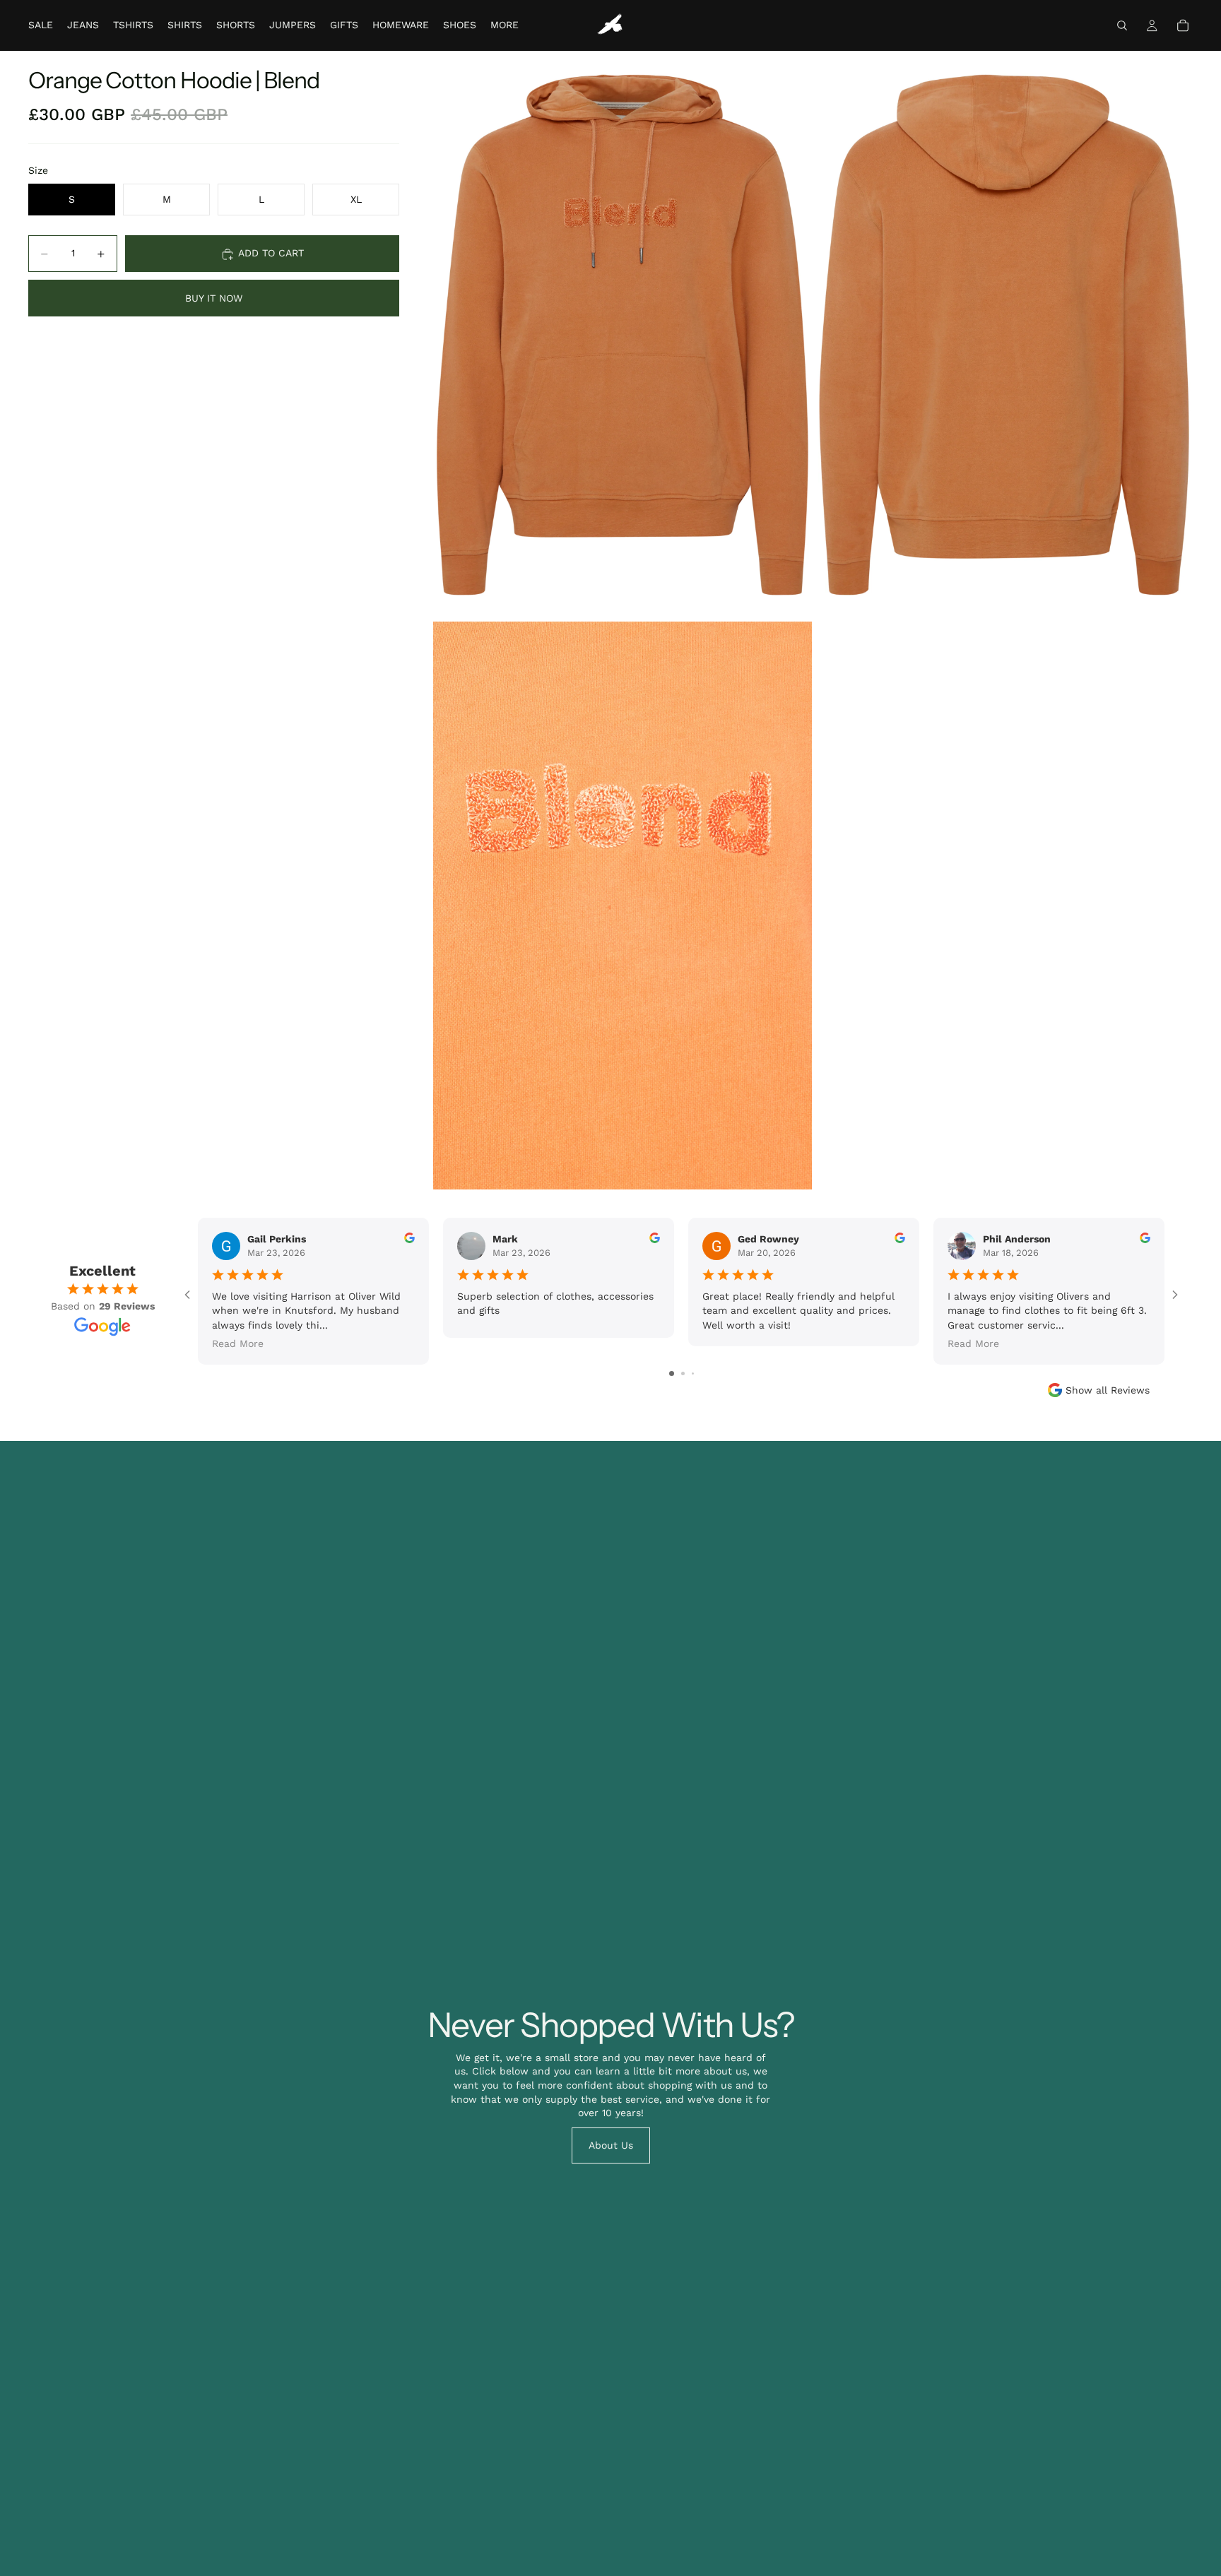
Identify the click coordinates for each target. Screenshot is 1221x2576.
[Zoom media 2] (1004, 335)
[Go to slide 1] (672, 1373)
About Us (611, 2145)
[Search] (1122, 25)
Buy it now (214, 298)
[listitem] (505, 25)
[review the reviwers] (409, 1238)
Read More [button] (238, 1343)
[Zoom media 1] (623, 335)
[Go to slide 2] (683, 1373)
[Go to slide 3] (693, 1373)
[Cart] (1183, 25)
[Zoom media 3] (623, 906)
